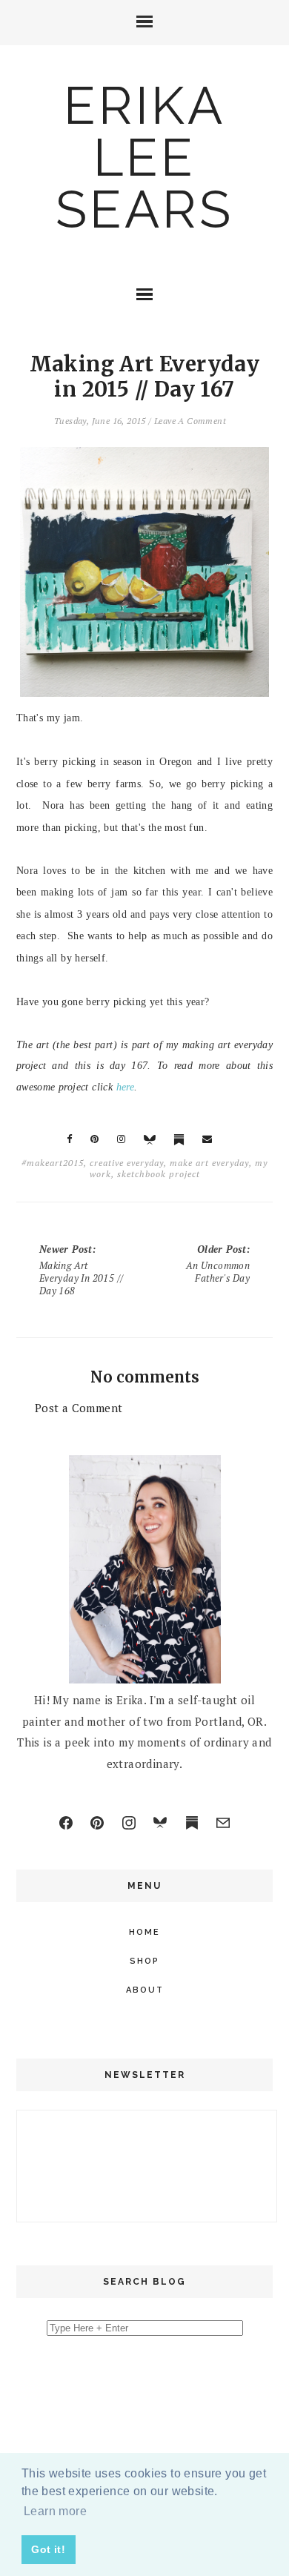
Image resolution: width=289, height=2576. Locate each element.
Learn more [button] (55, 2511)
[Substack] (192, 1823)
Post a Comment (79, 1408)
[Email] (223, 1823)
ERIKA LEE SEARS (144, 157)
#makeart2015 (53, 1163)
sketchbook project (159, 1174)
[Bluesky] (160, 1823)
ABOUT (145, 1990)
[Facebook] (66, 1823)
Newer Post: (82, 1270)
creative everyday (127, 1163)
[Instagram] (129, 1823)
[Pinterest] (97, 1823)
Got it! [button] (48, 2549)
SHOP (144, 1961)
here (126, 1087)
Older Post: (218, 1264)
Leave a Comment (190, 421)
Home (144, 1932)
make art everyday (209, 1163)
